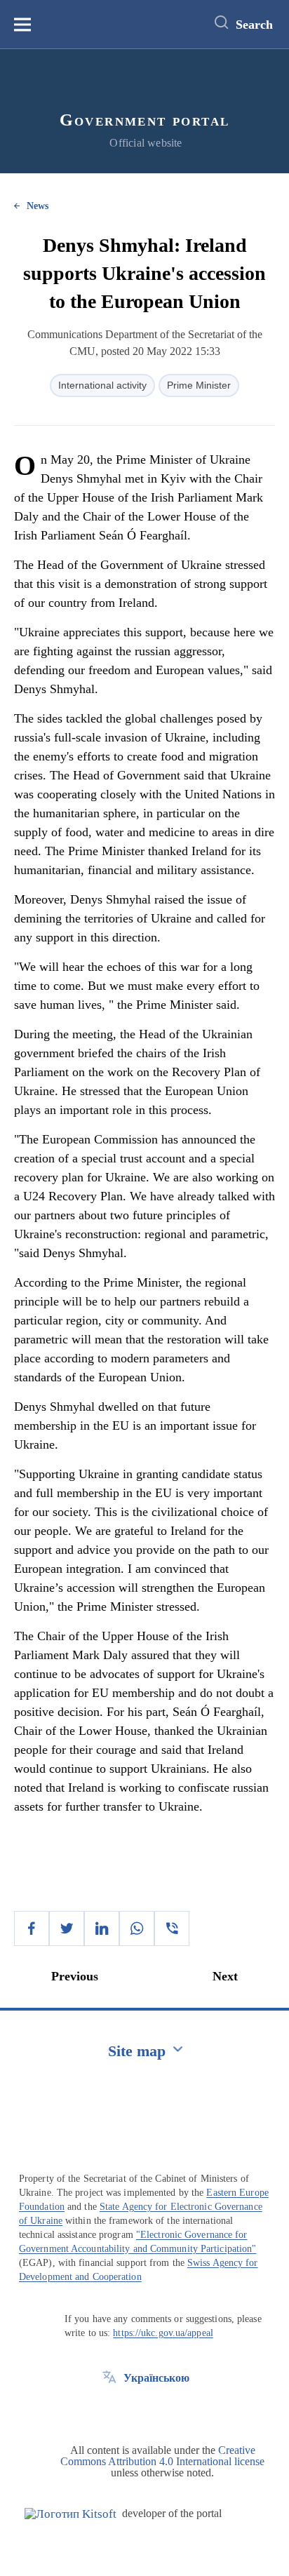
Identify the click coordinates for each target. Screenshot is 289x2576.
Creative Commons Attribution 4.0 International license (162, 2456)
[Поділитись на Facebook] (32, 1928)
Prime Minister (199, 385)
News (38, 206)
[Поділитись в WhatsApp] (137, 1928)
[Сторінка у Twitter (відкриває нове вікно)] (109, 2410)
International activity (102, 385)
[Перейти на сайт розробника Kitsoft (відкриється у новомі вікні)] (70, 2514)
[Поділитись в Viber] (172, 1928)
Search (254, 25)
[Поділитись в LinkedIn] (102, 1928)
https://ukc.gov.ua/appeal (163, 2333)
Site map (137, 2051)
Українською (156, 2378)
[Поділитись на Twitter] (67, 1928)
